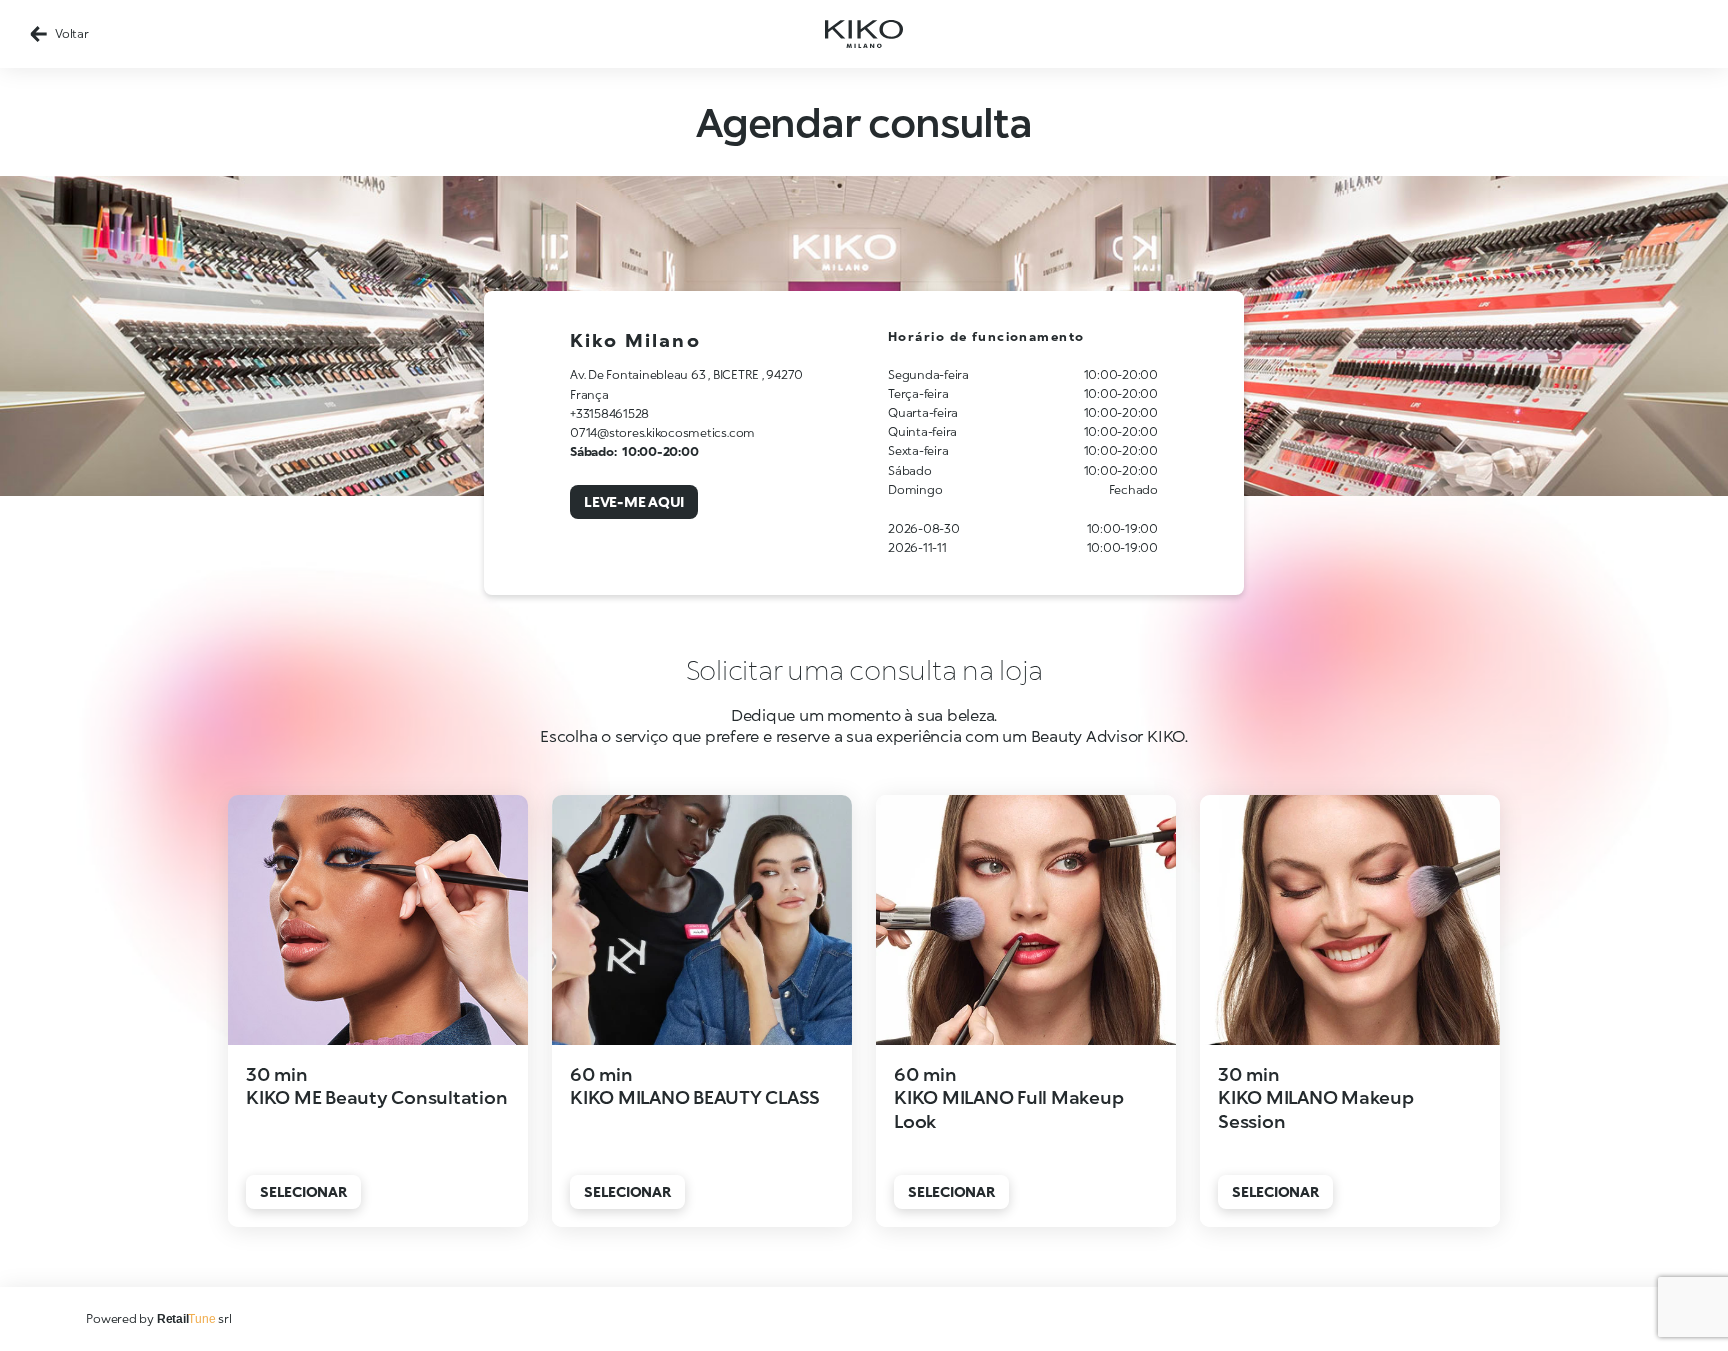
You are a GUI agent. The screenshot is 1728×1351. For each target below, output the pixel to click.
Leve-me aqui (634, 501)
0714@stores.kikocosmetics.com (662, 432)
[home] (864, 34)
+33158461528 (609, 413)
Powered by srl (158, 1318)
